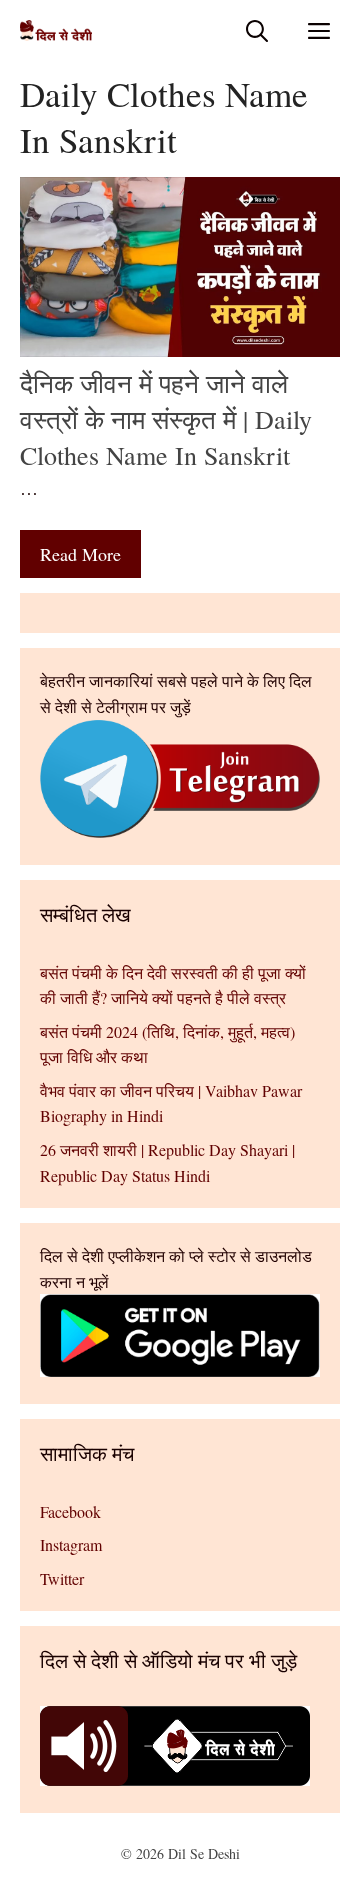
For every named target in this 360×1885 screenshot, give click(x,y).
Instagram (71, 1544)
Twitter (62, 1578)
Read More (80, 554)
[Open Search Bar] (257, 30)
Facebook (70, 1511)
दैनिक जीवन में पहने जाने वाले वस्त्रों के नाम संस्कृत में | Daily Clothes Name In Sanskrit (166, 419)
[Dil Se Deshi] (56, 30)
